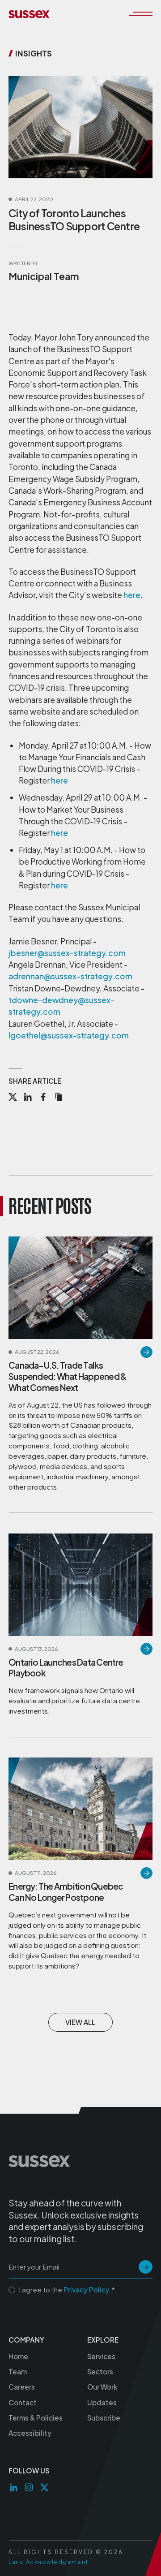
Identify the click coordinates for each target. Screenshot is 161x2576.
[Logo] (29, 14)
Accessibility (30, 2433)
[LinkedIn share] (28, 1098)
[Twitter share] (13, 1098)
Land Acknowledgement (49, 2562)
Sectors (100, 2371)
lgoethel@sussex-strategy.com (69, 1035)
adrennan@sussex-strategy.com (70, 976)
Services (101, 2356)
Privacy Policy (87, 2290)
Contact (23, 2402)
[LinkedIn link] (14, 2488)
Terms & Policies (36, 2418)
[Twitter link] (44, 2488)
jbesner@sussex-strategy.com (67, 953)
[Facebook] (43, 1098)
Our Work (102, 2387)
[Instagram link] (29, 2488)
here (132, 595)
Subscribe (104, 2418)
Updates (102, 2402)
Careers (22, 2387)
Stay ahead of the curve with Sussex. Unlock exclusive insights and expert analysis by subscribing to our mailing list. (76, 2221)
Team (18, 2371)
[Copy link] (59, 1098)
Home (18, 2356)
